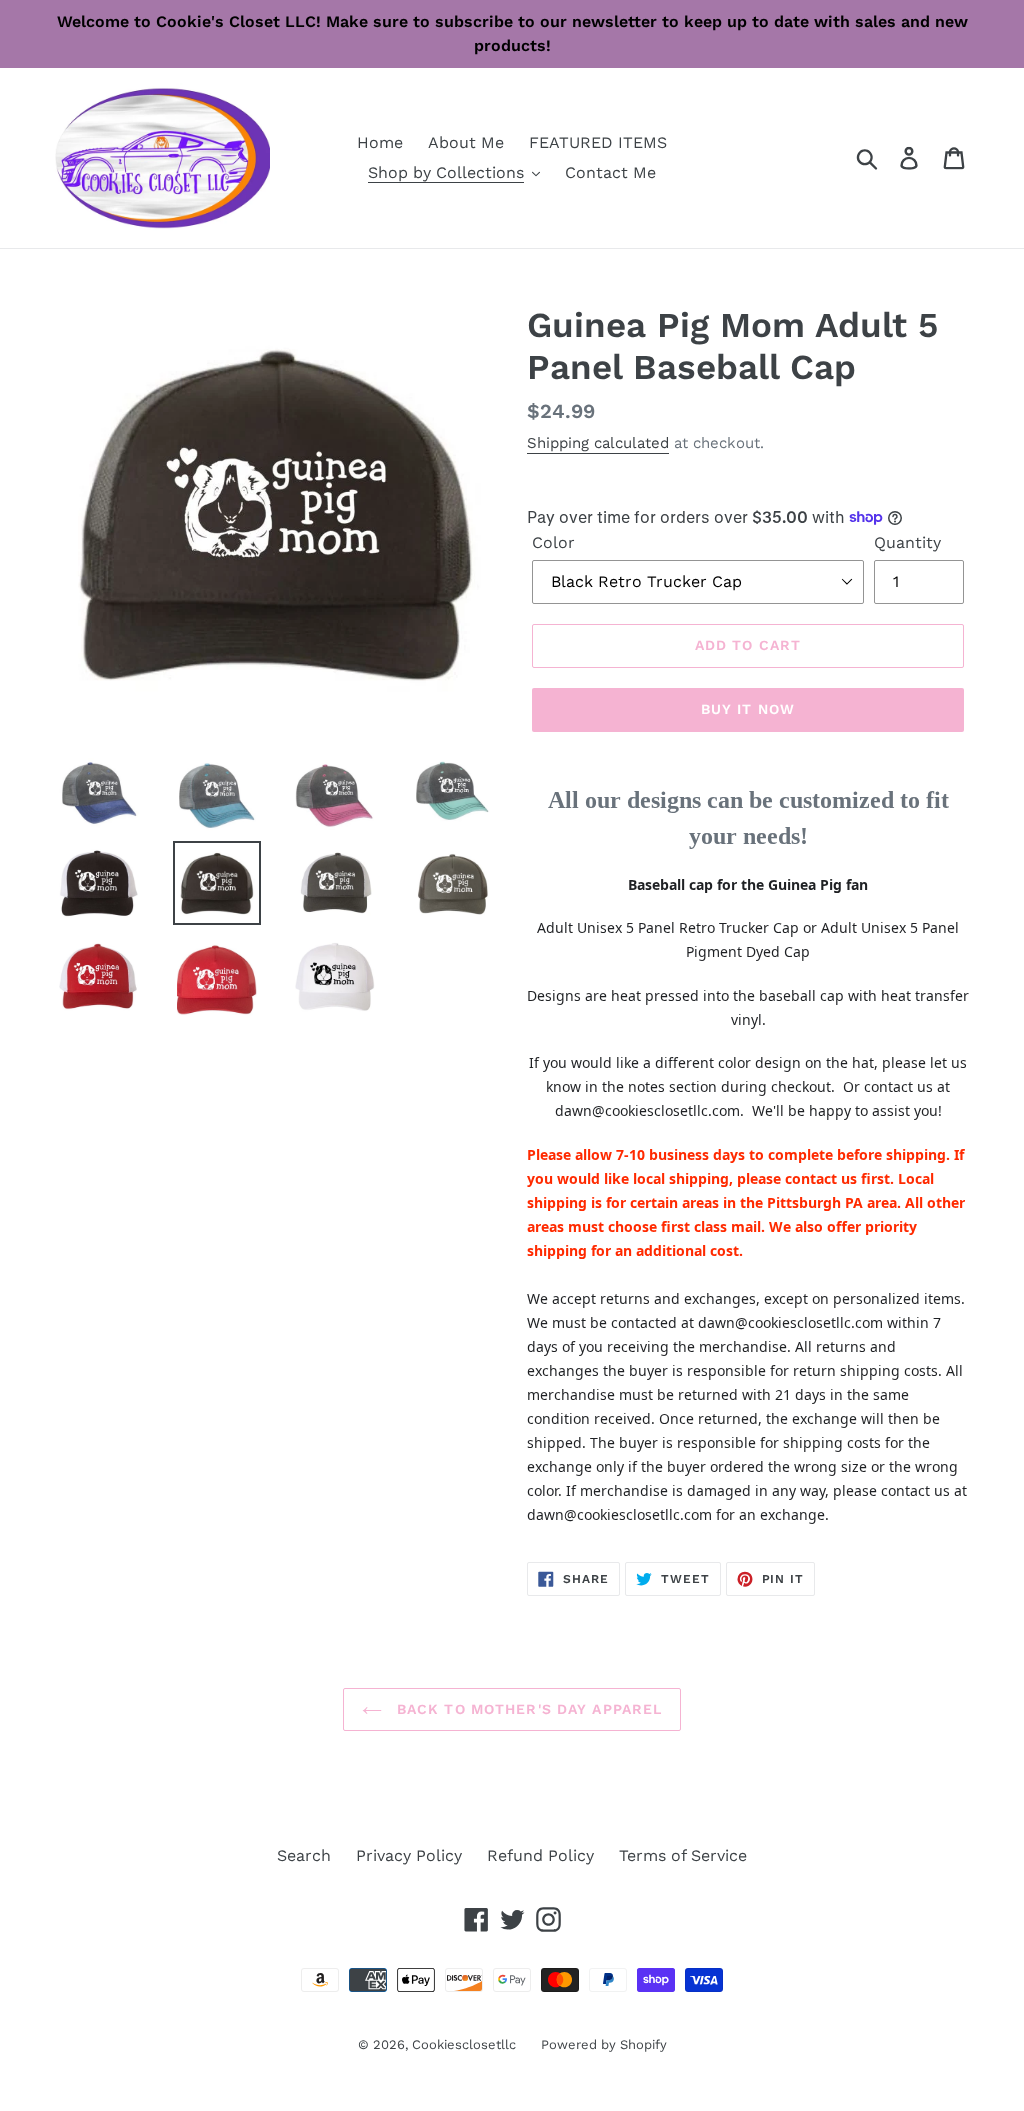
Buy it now (748, 709)
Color (553, 542)
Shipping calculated (598, 443)
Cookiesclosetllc (464, 2044)
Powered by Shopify (604, 2044)
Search (304, 1855)
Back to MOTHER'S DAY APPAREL (527, 1709)
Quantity (907, 542)
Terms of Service (683, 1855)
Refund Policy (540, 1855)
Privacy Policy (409, 1855)
